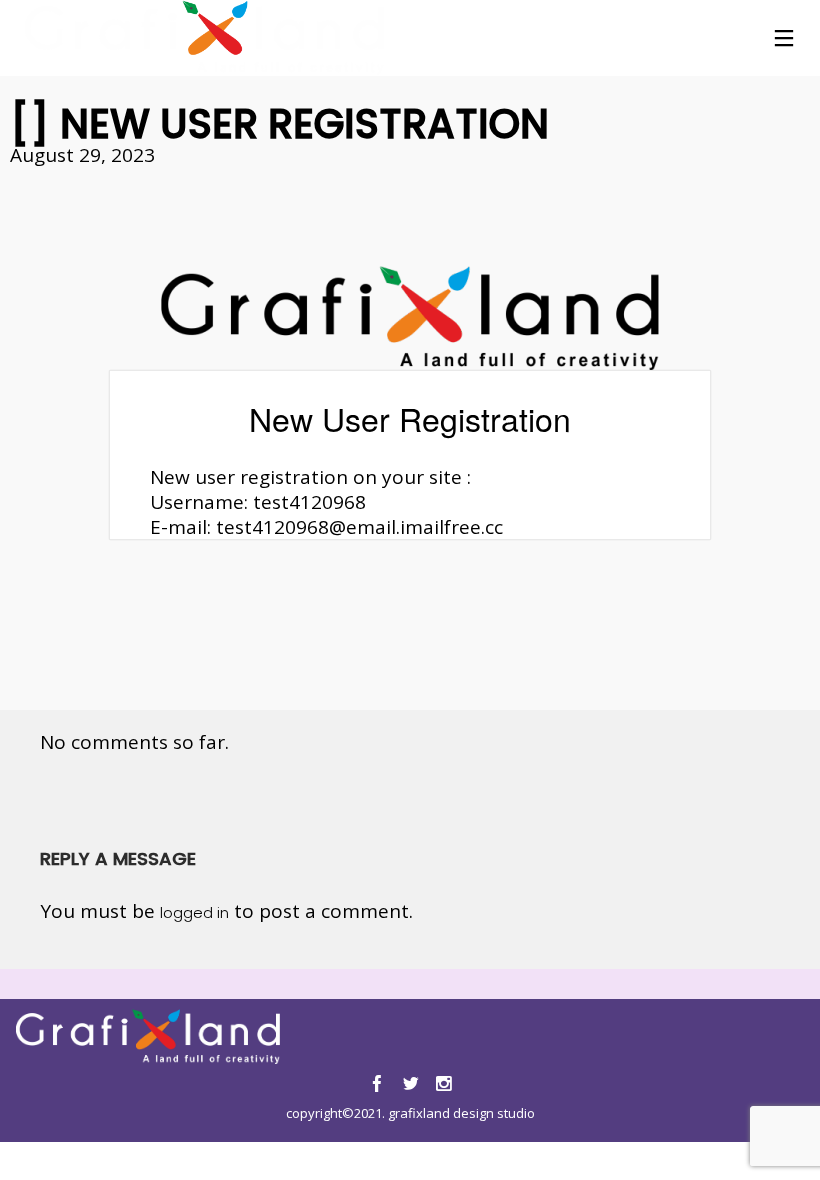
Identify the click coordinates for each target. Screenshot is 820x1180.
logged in (194, 912)
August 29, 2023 (82, 155)
